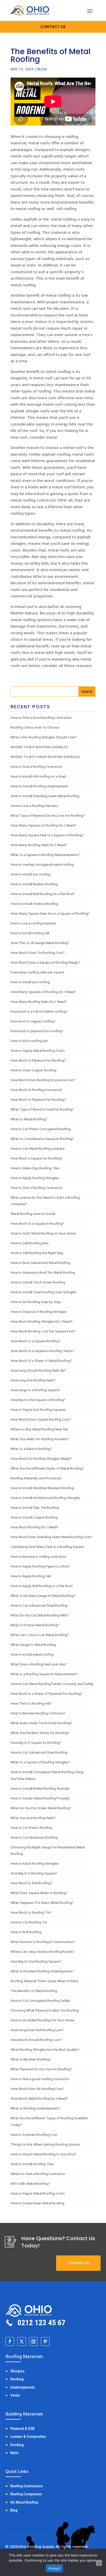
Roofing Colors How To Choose (35, 727)
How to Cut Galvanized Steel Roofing (39, 1605)
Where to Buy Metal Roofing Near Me (39, 1429)
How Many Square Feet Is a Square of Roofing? (47, 835)
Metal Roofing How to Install (33, 1214)
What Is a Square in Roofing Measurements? (45, 855)
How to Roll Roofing (26, 1932)
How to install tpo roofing (30, 874)
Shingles (17, 2371)
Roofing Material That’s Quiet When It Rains (45, 1981)
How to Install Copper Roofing (34, 1517)
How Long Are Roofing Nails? (33, 1380)
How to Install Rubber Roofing (34, 884)
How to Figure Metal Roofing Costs (38, 1051)
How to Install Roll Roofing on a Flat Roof (42, 894)
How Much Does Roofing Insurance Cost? (43, 1080)
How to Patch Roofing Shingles (35, 1863)
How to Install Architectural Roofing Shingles (45, 1498)
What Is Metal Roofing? (29, 1119)
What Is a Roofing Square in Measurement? (44, 1674)
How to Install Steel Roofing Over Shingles (43, 1292)
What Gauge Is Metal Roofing (33, 1645)
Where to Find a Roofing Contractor (38, 2174)
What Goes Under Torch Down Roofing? (41, 1723)
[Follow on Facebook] (10, 2341)
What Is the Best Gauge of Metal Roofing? (43, 1596)
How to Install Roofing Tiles (32, 2164)
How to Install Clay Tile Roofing (35, 1507)
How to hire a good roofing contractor (40, 2079)
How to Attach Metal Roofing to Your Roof (43, 2154)
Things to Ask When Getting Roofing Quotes (45, 2144)
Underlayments (23, 2387)
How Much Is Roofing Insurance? (37, 1090)
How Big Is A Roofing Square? (34, 1873)
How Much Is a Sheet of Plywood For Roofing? (47, 1694)
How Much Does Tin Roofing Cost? (38, 953)
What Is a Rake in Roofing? (31, 1449)
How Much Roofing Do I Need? (34, 1527)
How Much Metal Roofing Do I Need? (39, 2098)
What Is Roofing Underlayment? (35, 2108)
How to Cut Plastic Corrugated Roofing (41, 1129)
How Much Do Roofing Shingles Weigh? (41, 1458)
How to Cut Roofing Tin (29, 1922)
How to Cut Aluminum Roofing (34, 1837)
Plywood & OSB (22, 2429)
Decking (17, 2379)
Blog (42, 69)
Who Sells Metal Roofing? (30, 2183)
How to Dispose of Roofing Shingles (39, 1312)
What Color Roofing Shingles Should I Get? (44, 737)
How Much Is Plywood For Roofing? (38, 1060)
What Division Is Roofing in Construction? (43, 1942)
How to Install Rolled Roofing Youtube (40, 1788)
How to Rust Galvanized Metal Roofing (40, 1263)
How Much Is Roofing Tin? (31, 1912)
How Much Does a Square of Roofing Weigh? (45, 962)
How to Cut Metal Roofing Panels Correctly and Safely (52, 1684)
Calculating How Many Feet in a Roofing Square (47, 1547)
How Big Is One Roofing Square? (36, 1961)
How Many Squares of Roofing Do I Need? (43, 825)
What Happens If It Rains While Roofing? (42, 1903)
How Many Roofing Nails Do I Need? (39, 845)
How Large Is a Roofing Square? (35, 1390)
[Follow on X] (22, 2341)
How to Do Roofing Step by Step (36, 1302)
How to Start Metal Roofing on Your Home (43, 1233)
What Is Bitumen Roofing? (31, 2059)
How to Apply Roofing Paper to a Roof (40, 1566)
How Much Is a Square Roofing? (36, 1341)
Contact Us (78, 2263)
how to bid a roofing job (29, 1041)
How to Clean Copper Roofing (33, 1070)
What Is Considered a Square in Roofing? (42, 1139)
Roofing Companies (26, 2494)
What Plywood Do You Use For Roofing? (41, 2069)
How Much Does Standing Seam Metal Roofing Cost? (52, 1537)
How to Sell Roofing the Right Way (37, 1253)
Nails (14, 2453)
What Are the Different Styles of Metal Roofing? (47, 1468)
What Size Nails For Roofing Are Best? (40, 1439)
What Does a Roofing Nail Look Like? (39, 1664)
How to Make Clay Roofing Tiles (35, 1168)
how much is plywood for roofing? (37, 1031)
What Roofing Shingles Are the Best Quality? (45, 2049)
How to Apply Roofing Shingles (35, 1178)
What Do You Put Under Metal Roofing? (41, 1808)
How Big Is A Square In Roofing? (36, 1743)
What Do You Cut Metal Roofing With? (40, 1615)
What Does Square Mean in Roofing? (39, 1893)
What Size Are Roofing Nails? (33, 1818)
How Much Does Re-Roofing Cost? (37, 2089)
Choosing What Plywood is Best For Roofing (45, 2010)
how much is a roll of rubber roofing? (39, 1011)
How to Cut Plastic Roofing (31, 1828)
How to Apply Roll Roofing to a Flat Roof (42, 1586)
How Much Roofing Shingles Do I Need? (42, 1321)
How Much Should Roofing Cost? (36, 2040)
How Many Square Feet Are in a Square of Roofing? (50, 913)
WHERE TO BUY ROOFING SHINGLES (39, 747)
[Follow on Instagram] (33, 2341)
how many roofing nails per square (37, 972)
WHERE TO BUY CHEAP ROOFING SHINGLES (45, 757)
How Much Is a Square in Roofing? (37, 1223)
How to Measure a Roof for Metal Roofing (43, 1272)
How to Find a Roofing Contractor (37, 766)
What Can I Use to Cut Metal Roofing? (40, 1635)
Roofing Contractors (26, 2486)
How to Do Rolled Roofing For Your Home (42, 2020)
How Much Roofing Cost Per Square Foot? (43, 1331)
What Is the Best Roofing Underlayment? (42, 1971)
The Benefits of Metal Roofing (34, 1991)
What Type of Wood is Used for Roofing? (42, 1109)
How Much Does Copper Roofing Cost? (41, 1419)
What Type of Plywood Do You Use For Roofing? (48, 815)
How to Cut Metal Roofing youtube (38, 1148)
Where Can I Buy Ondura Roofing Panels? (43, 1952)
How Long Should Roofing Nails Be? (38, 1370)
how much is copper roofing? (33, 1021)
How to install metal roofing (32, 1654)
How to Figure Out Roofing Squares (38, 1410)
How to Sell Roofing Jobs (30, 1243)
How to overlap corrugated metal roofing (42, 864)
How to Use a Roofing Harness (34, 806)
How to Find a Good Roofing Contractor (41, 718)
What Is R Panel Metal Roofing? (35, 1625)
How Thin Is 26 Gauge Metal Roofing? (40, 943)
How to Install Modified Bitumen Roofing (42, 1488)
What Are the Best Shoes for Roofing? (40, 1733)
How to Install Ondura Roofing (34, 904)
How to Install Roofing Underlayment (39, 786)
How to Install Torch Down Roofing (38, 1282)
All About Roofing (24, 2502)
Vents (15, 2395)
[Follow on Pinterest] (45, 2341)
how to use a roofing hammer (33, 923)
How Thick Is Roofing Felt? (31, 1703)
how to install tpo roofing (30, 982)
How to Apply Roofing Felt (31, 1576)
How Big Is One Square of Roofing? (38, 1400)
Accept (54, 2568)
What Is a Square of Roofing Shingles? (40, 1762)
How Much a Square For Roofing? (37, 1158)
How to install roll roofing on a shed (38, 776)
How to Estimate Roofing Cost (34, 2135)
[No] (99, 2563)
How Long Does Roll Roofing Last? (37, 2030)
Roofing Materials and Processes (36, 1478)
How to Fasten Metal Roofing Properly (40, 1798)
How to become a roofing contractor (39, 1556)
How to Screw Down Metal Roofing (37, 2203)
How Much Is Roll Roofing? (32, 1883)
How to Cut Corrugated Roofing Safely (40, 2000)
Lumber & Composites (28, 2437)
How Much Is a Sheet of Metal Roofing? (41, 1361)
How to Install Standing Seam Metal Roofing (45, 796)
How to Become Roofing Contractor (38, 1713)
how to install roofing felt (30, 933)
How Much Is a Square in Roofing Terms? (43, 1351)
